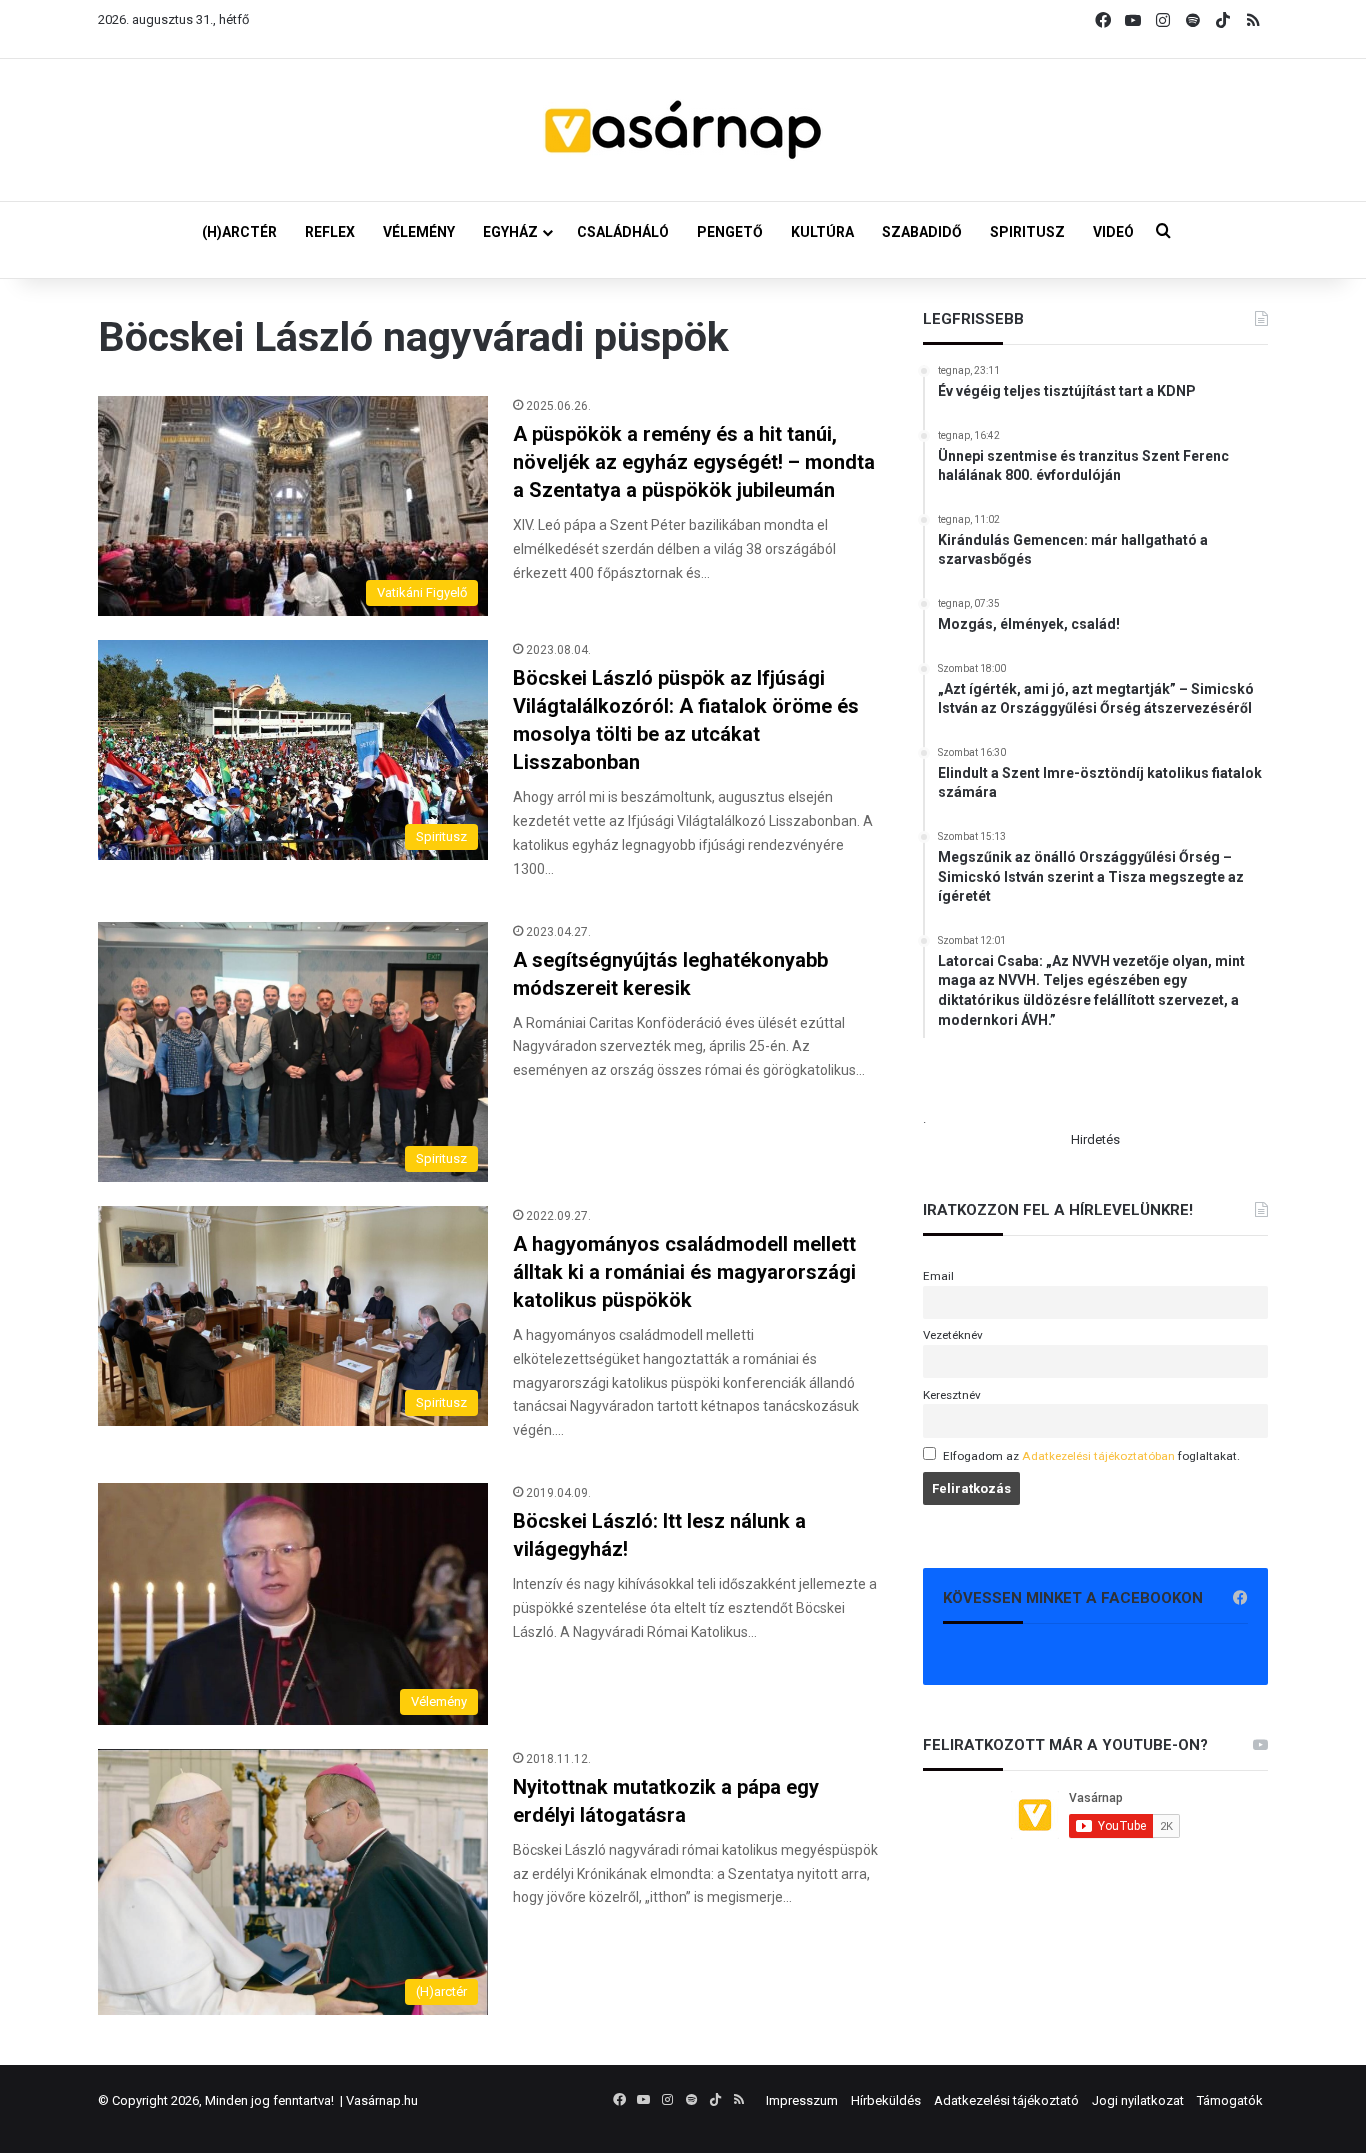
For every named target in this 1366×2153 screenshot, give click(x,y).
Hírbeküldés (886, 2100)
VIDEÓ (1113, 232)
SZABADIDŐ (922, 232)
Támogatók (1230, 2100)
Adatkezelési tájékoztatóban (1098, 1456)
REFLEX (330, 232)
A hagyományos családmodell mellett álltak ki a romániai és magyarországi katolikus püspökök (684, 1272)
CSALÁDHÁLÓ (623, 232)
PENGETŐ (730, 232)
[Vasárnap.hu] (683, 130)
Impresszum (802, 2100)
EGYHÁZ (510, 232)
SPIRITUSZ (1027, 232)
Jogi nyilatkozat (1138, 2100)
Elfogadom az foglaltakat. (1091, 1456)
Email (938, 1276)
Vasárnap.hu (382, 2100)
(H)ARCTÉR (239, 232)
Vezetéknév (953, 1335)
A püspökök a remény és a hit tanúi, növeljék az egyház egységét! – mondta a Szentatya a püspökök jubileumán (694, 462)
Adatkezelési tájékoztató (1006, 2100)
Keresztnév (952, 1395)
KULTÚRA (822, 232)
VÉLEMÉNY (419, 232)
